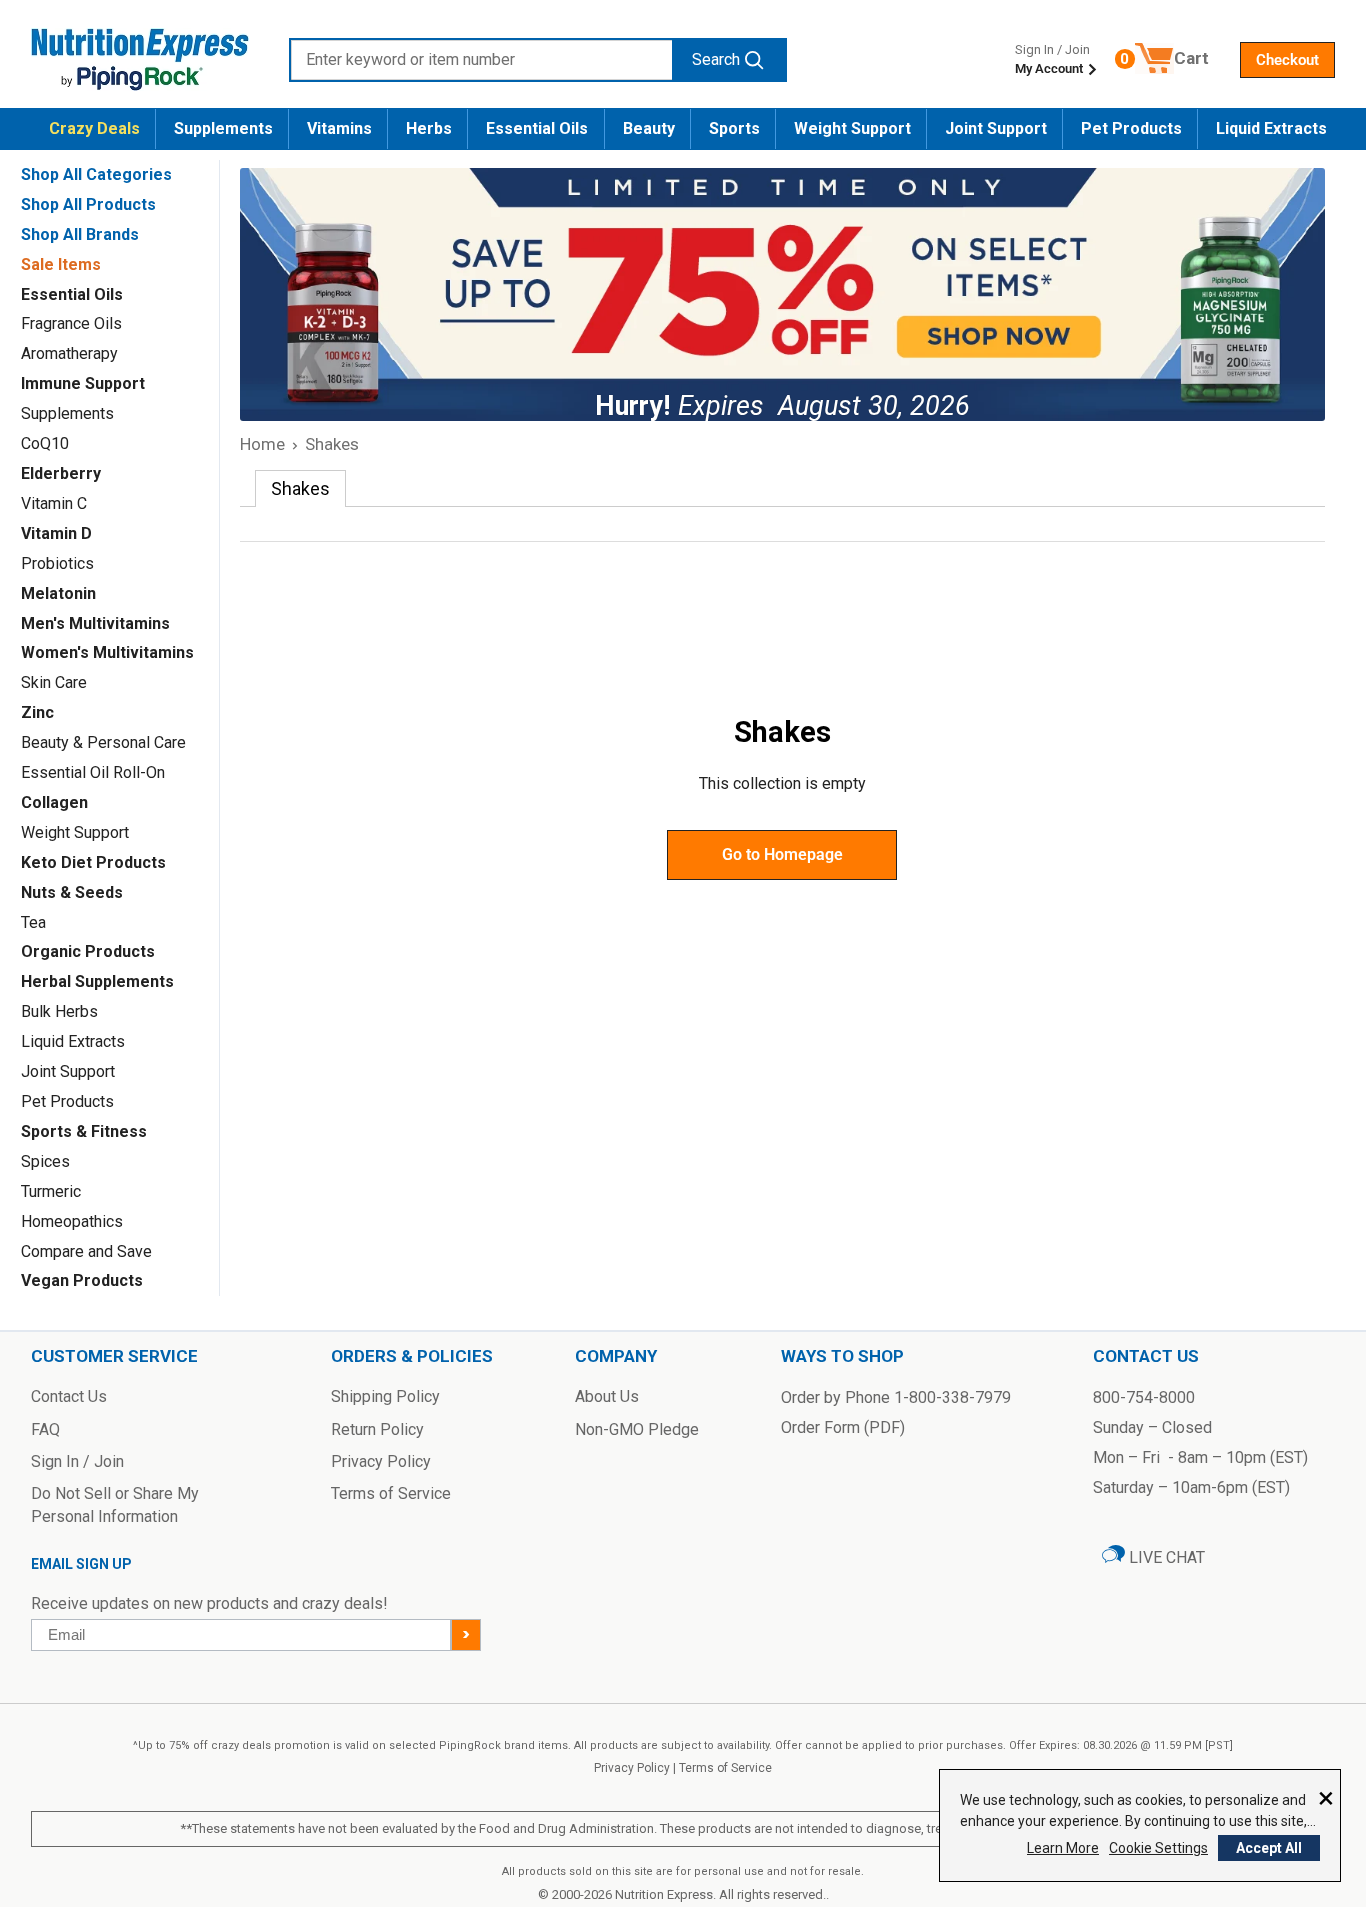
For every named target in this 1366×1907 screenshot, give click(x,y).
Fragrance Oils (71, 323)
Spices (45, 1161)
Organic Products (88, 951)
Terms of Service (725, 1768)
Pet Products (1131, 128)
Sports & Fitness (84, 1131)
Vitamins (339, 128)
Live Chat (1165, 1557)
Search (716, 59)
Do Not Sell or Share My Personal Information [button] (115, 1504)
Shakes (332, 444)
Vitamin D (56, 533)
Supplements (223, 128)
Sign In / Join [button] (77, 1461)
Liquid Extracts (1271, 128)
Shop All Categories (96, 174)
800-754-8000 (1144, 1397)
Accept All (1269, 1848)
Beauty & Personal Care (103, 742)
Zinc (37, 712)
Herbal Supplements (97, 981)
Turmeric (51, 1191)
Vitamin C (54, 503)
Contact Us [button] (69, 1396)
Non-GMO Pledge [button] (637, 1429)
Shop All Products (88, 204)
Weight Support (852, 128)
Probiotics (57, 563)
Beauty (649, 128)
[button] (1287, 60)
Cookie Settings (1158, 1848)
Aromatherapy (69, 353)
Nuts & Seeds (72, 892)
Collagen (54, 802)
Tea (33, 922)
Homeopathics (72, 1221)
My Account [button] (1050, 68)
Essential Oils (537, 128)
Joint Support (996, 128)
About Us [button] (607, 1396)
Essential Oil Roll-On (93, 772)
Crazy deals (94, 128)
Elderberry (61, 473)
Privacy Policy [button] (381, 1461)
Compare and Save (86, 1251)
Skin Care (54, 682)
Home (262, 444)
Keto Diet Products (93, 862)
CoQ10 (45, 443)
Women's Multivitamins (107, 652)
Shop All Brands (80, 234)
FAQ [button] (45, 1429)
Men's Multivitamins (95, 623)
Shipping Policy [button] (385, 1396)
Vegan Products (82, 1280)
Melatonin (58, 593)
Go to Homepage (782, 854)
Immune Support (83, 383)
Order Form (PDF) (843, 1427)
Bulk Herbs (59, 1011)
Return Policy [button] (377, 1429)
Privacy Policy (632, 1768)
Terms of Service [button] (391, 1493)
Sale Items (61, 264)
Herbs (429, 128)
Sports (734, 128)
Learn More (1063, 1848)
